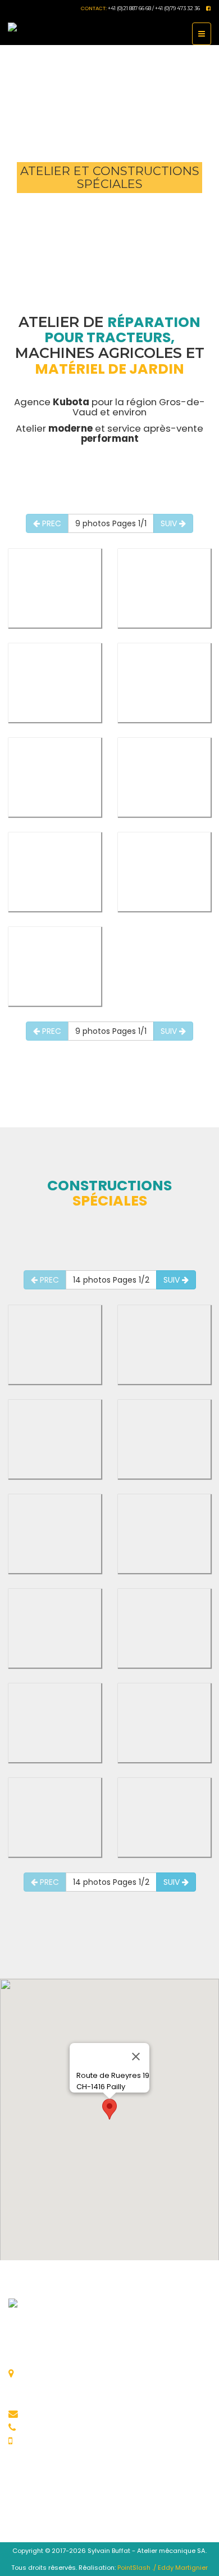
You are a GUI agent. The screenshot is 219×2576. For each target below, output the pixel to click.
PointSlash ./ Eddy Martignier (163, 2568)
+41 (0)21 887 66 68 (67, 2427)
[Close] (136, 2057)
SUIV (170, 523)
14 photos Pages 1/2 (111, 1280)
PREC (51, 523)
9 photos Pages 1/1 (111, 523)
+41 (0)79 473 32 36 (69, 2441)
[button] (109, 2109)
